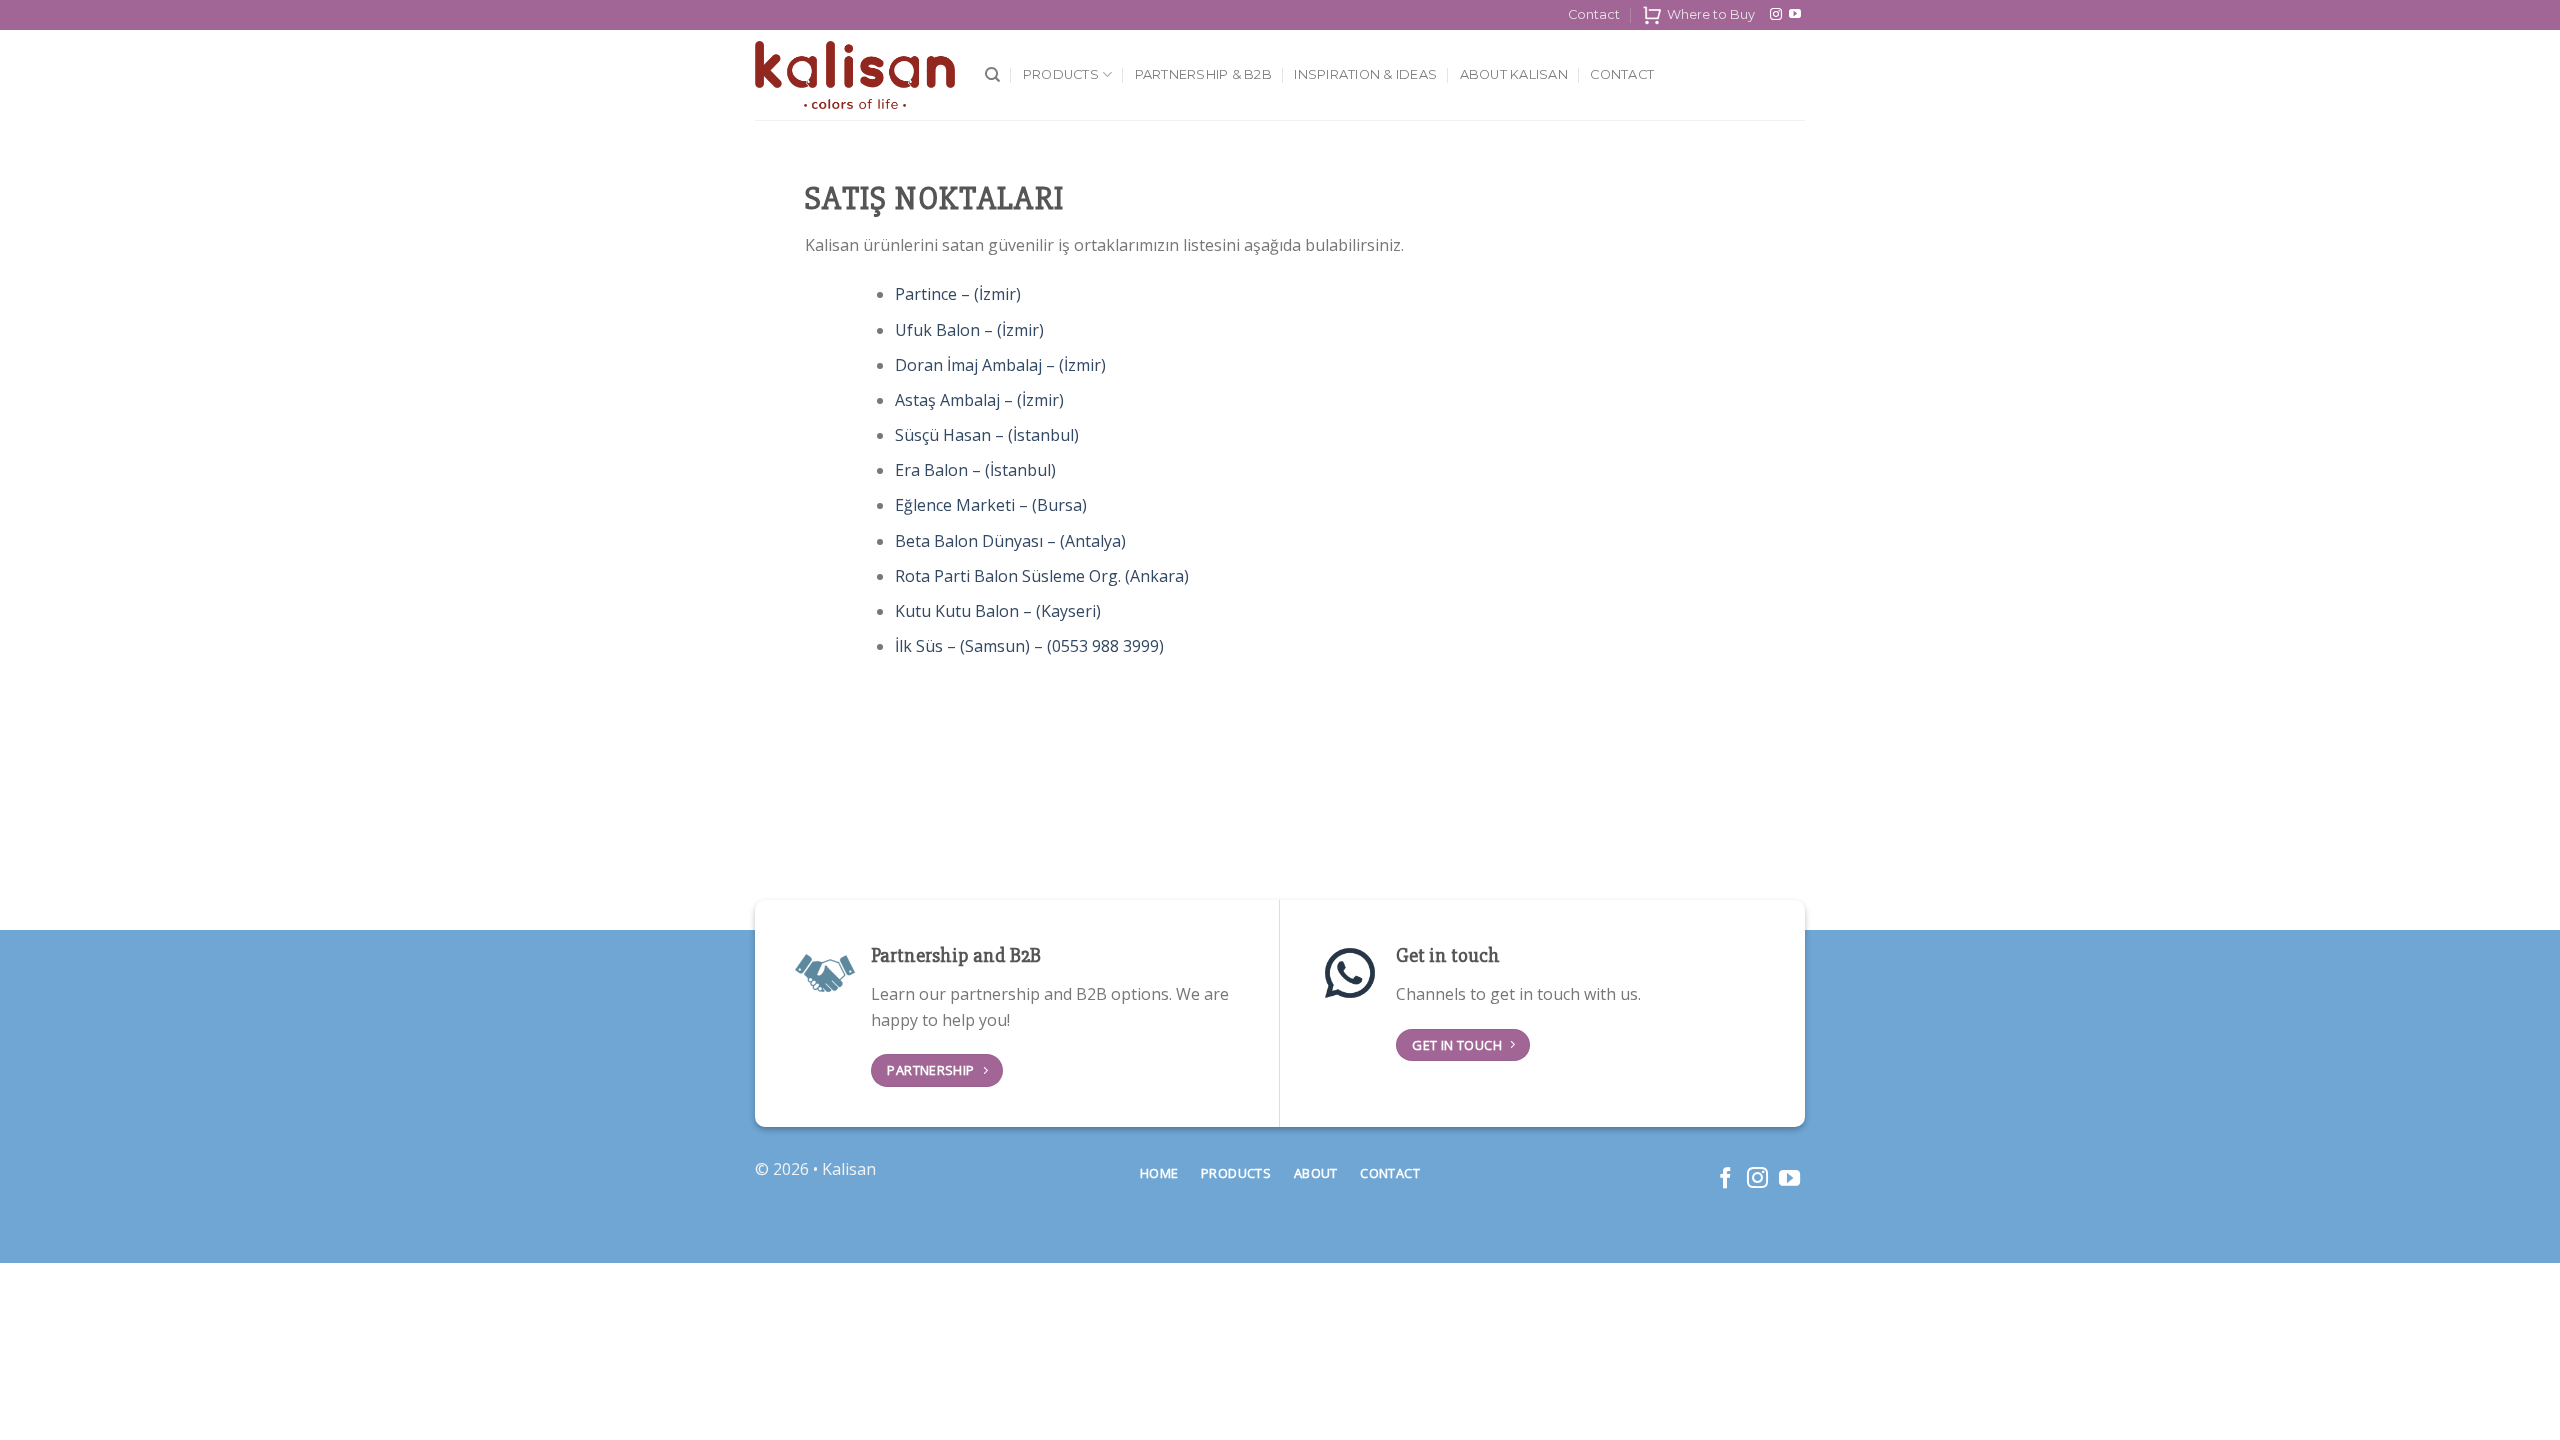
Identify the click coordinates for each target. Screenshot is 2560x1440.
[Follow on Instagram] (1776, 15)
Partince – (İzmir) (958, 294)
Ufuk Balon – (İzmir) (969, 330)
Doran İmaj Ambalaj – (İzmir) (1000, 365)
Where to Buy (1711, 14)
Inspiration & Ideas (1365, 74)
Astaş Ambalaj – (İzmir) (979, 400)
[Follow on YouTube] (1795, 15)
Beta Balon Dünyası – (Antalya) (1010, 541)
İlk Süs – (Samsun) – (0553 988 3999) (1029, 646)
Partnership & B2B (1203, 74)
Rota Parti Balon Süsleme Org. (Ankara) (1042, 576)
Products (1061, 74)
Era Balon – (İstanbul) (975, 470)
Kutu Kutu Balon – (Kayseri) (998, 611)
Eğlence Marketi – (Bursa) (991, 505)
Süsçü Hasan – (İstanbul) (987, 435)
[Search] (992, 75)
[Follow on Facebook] (1725, 1179)
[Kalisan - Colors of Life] (855, 75)
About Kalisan (1514, 74)
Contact (1594, 14)
